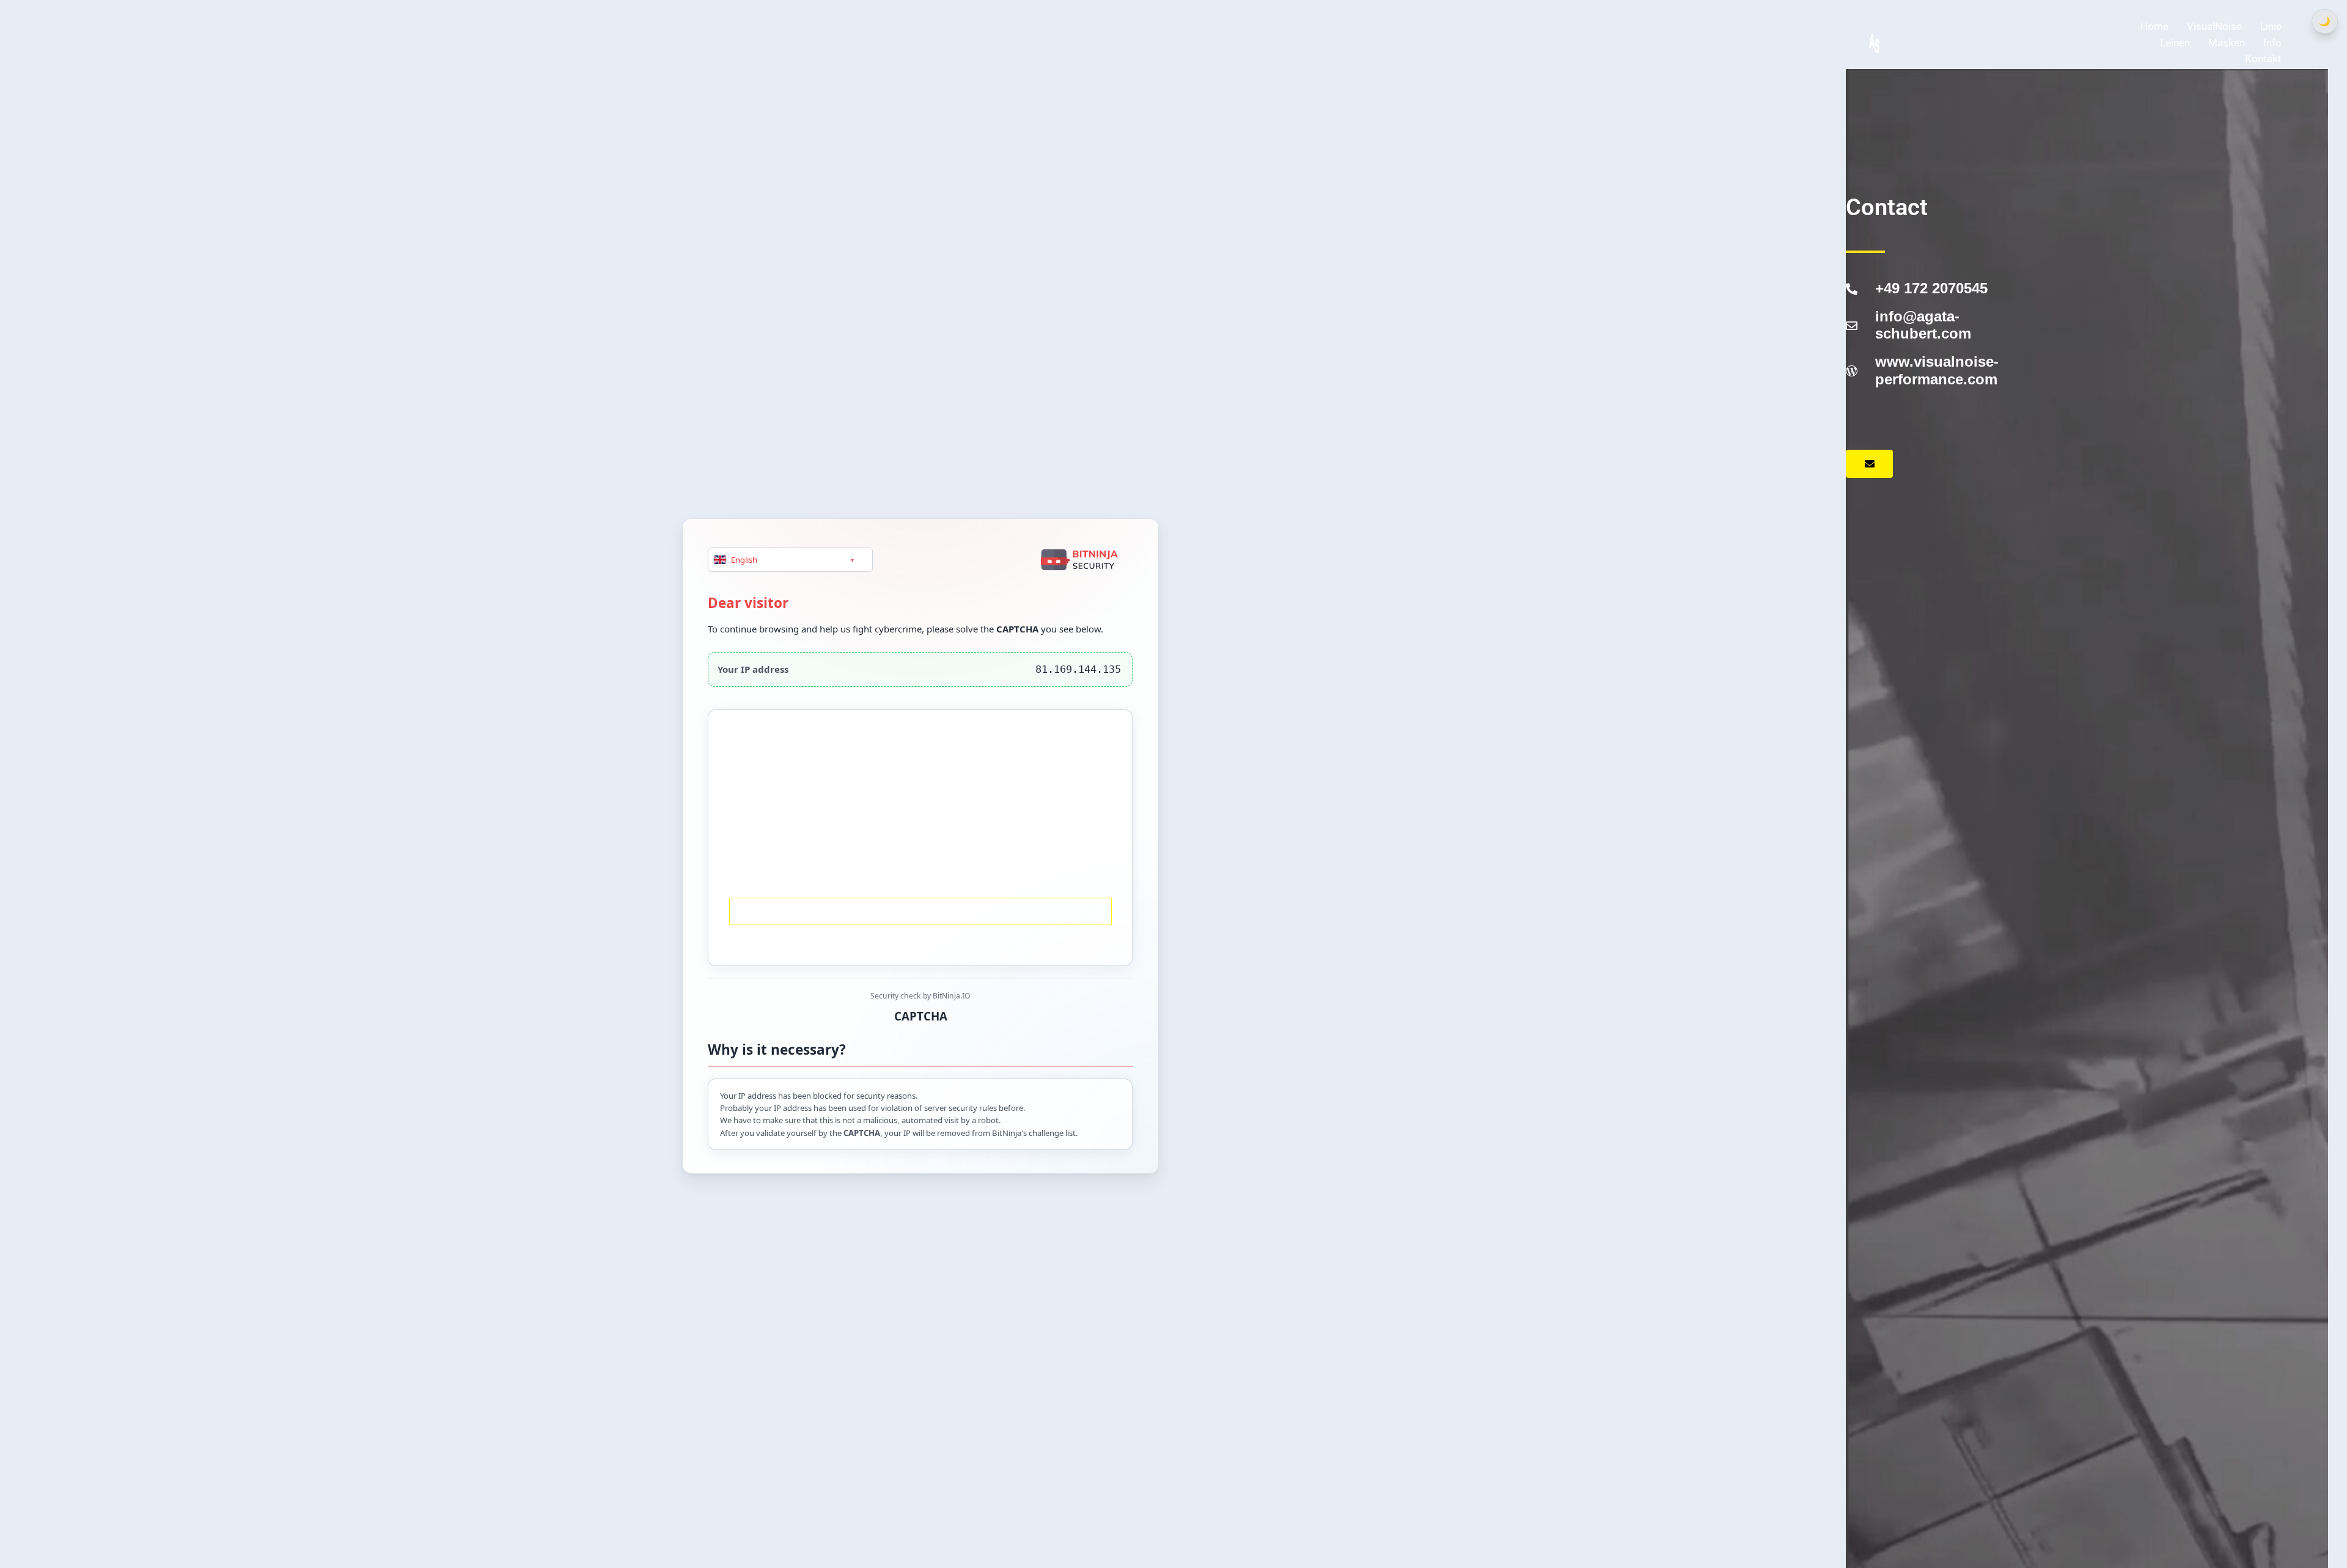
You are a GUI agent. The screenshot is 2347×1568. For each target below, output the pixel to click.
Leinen (2175, 43)
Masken (2227, 43)
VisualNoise (2214, 26)
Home (2154, 26)
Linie (2271, 26)
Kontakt (2263, 59)
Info (2272, 43)
